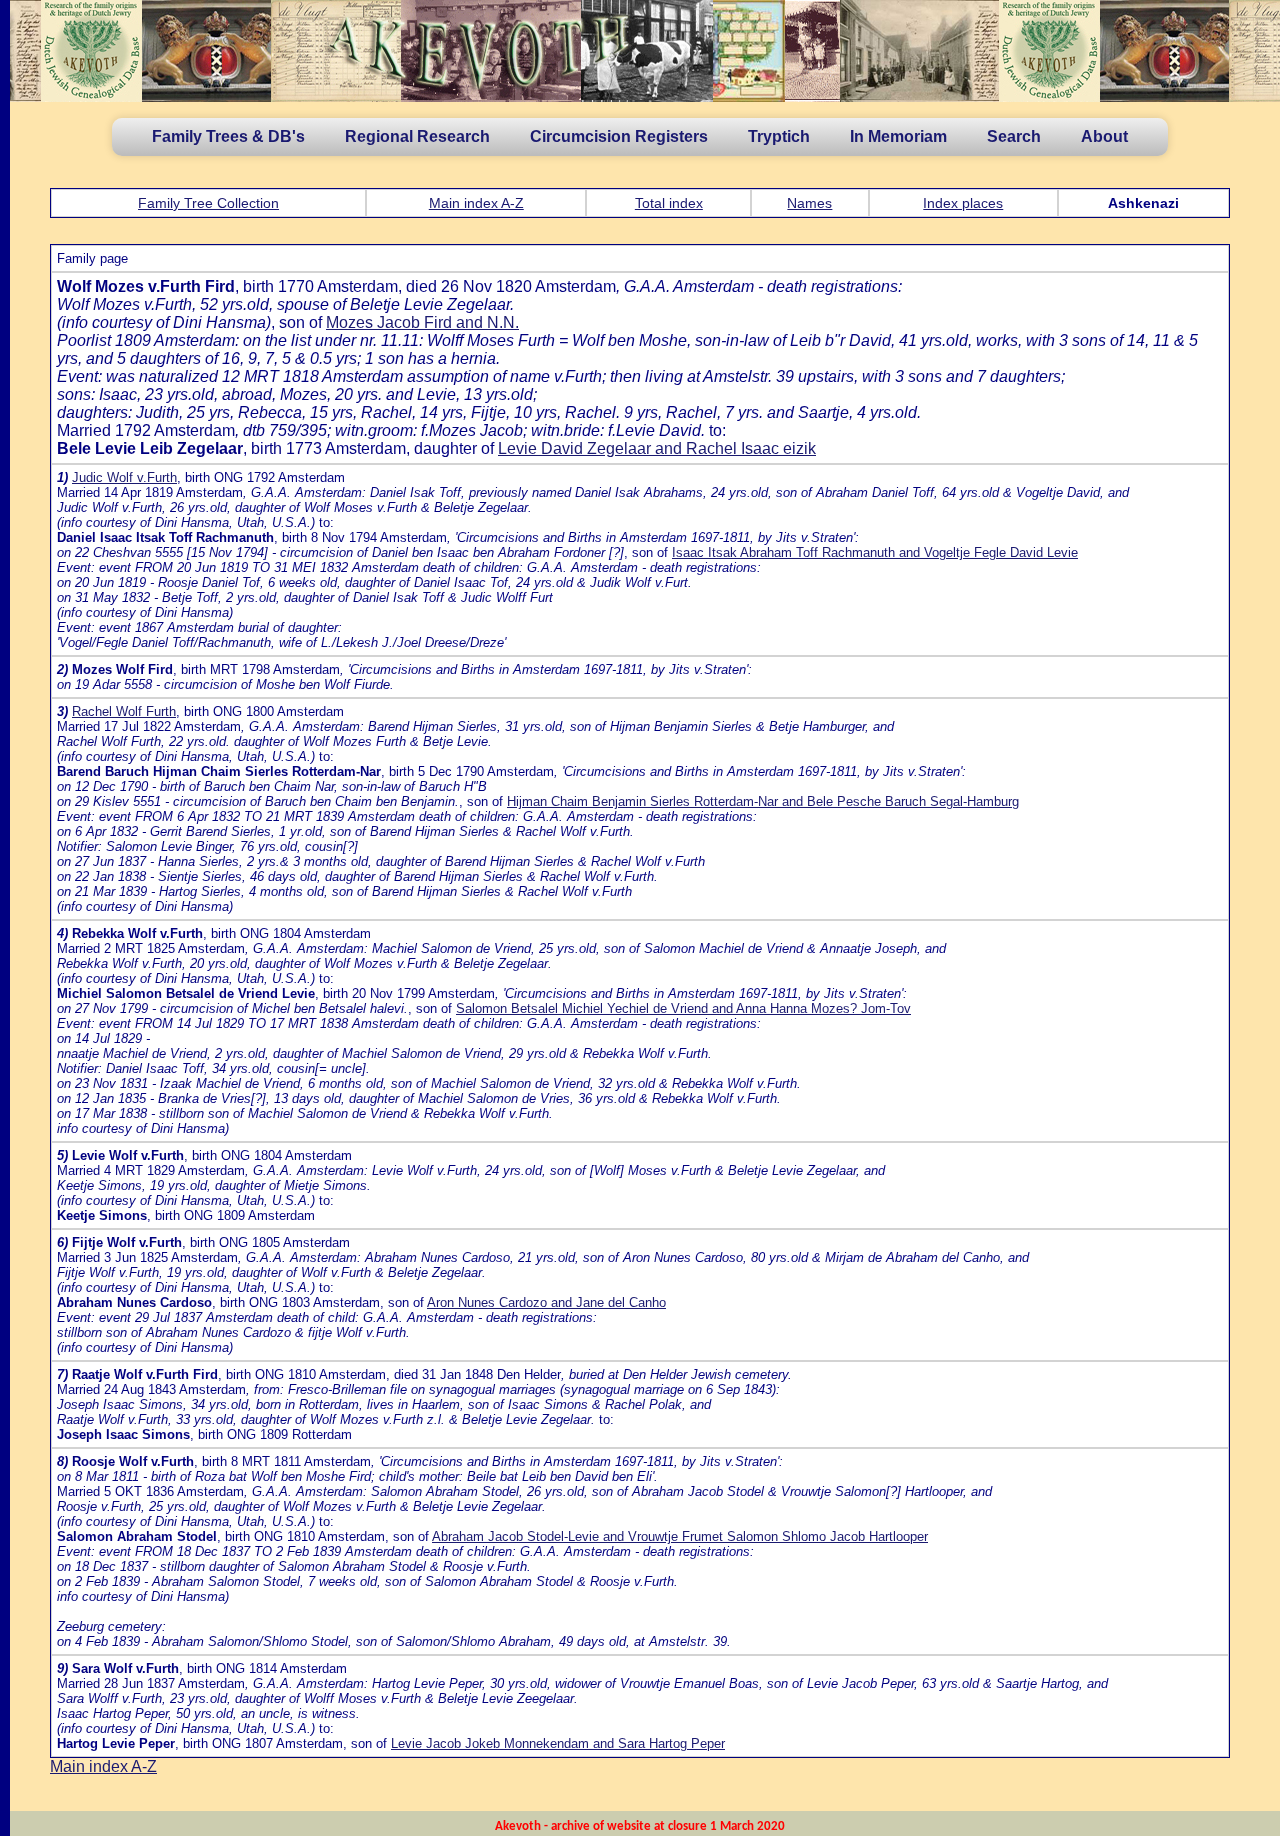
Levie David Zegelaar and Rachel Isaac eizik (657, 448)
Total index (669, 203)
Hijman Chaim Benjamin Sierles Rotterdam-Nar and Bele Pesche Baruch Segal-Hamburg (763, 801)
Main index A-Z (476, 203)
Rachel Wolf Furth (124, 711)
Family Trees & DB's (228, 136)
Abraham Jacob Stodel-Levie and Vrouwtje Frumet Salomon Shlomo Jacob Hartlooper (680, 1536)
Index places (963, 203)
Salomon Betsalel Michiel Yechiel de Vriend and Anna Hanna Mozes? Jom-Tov (683, 1008)
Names (809, 203)
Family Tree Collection (208, 203)
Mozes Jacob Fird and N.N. (422, 322)
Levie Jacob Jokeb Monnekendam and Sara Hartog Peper (558, 1743)
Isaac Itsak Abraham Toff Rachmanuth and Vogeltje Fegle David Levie (875, 552)
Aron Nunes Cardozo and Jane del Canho (546, 1302)
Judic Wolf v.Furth (124, 477)
